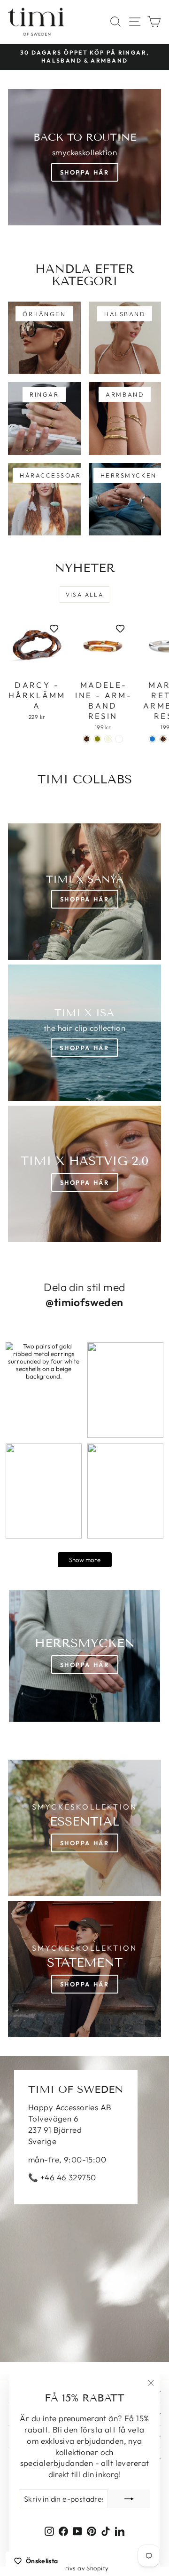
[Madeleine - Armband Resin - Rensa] (119, 739)
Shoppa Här (85, 172)
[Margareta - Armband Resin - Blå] (152, 739)
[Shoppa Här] (84, 1033)
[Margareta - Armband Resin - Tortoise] (163, 739)
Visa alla (85, 594)
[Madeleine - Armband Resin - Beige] (108, 739)
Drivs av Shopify (85, 2568)
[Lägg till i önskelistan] (54, 629)
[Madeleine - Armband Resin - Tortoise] (87, 739)
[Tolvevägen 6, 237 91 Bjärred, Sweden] (84, 2209)
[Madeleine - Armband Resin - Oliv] (97, 739)
